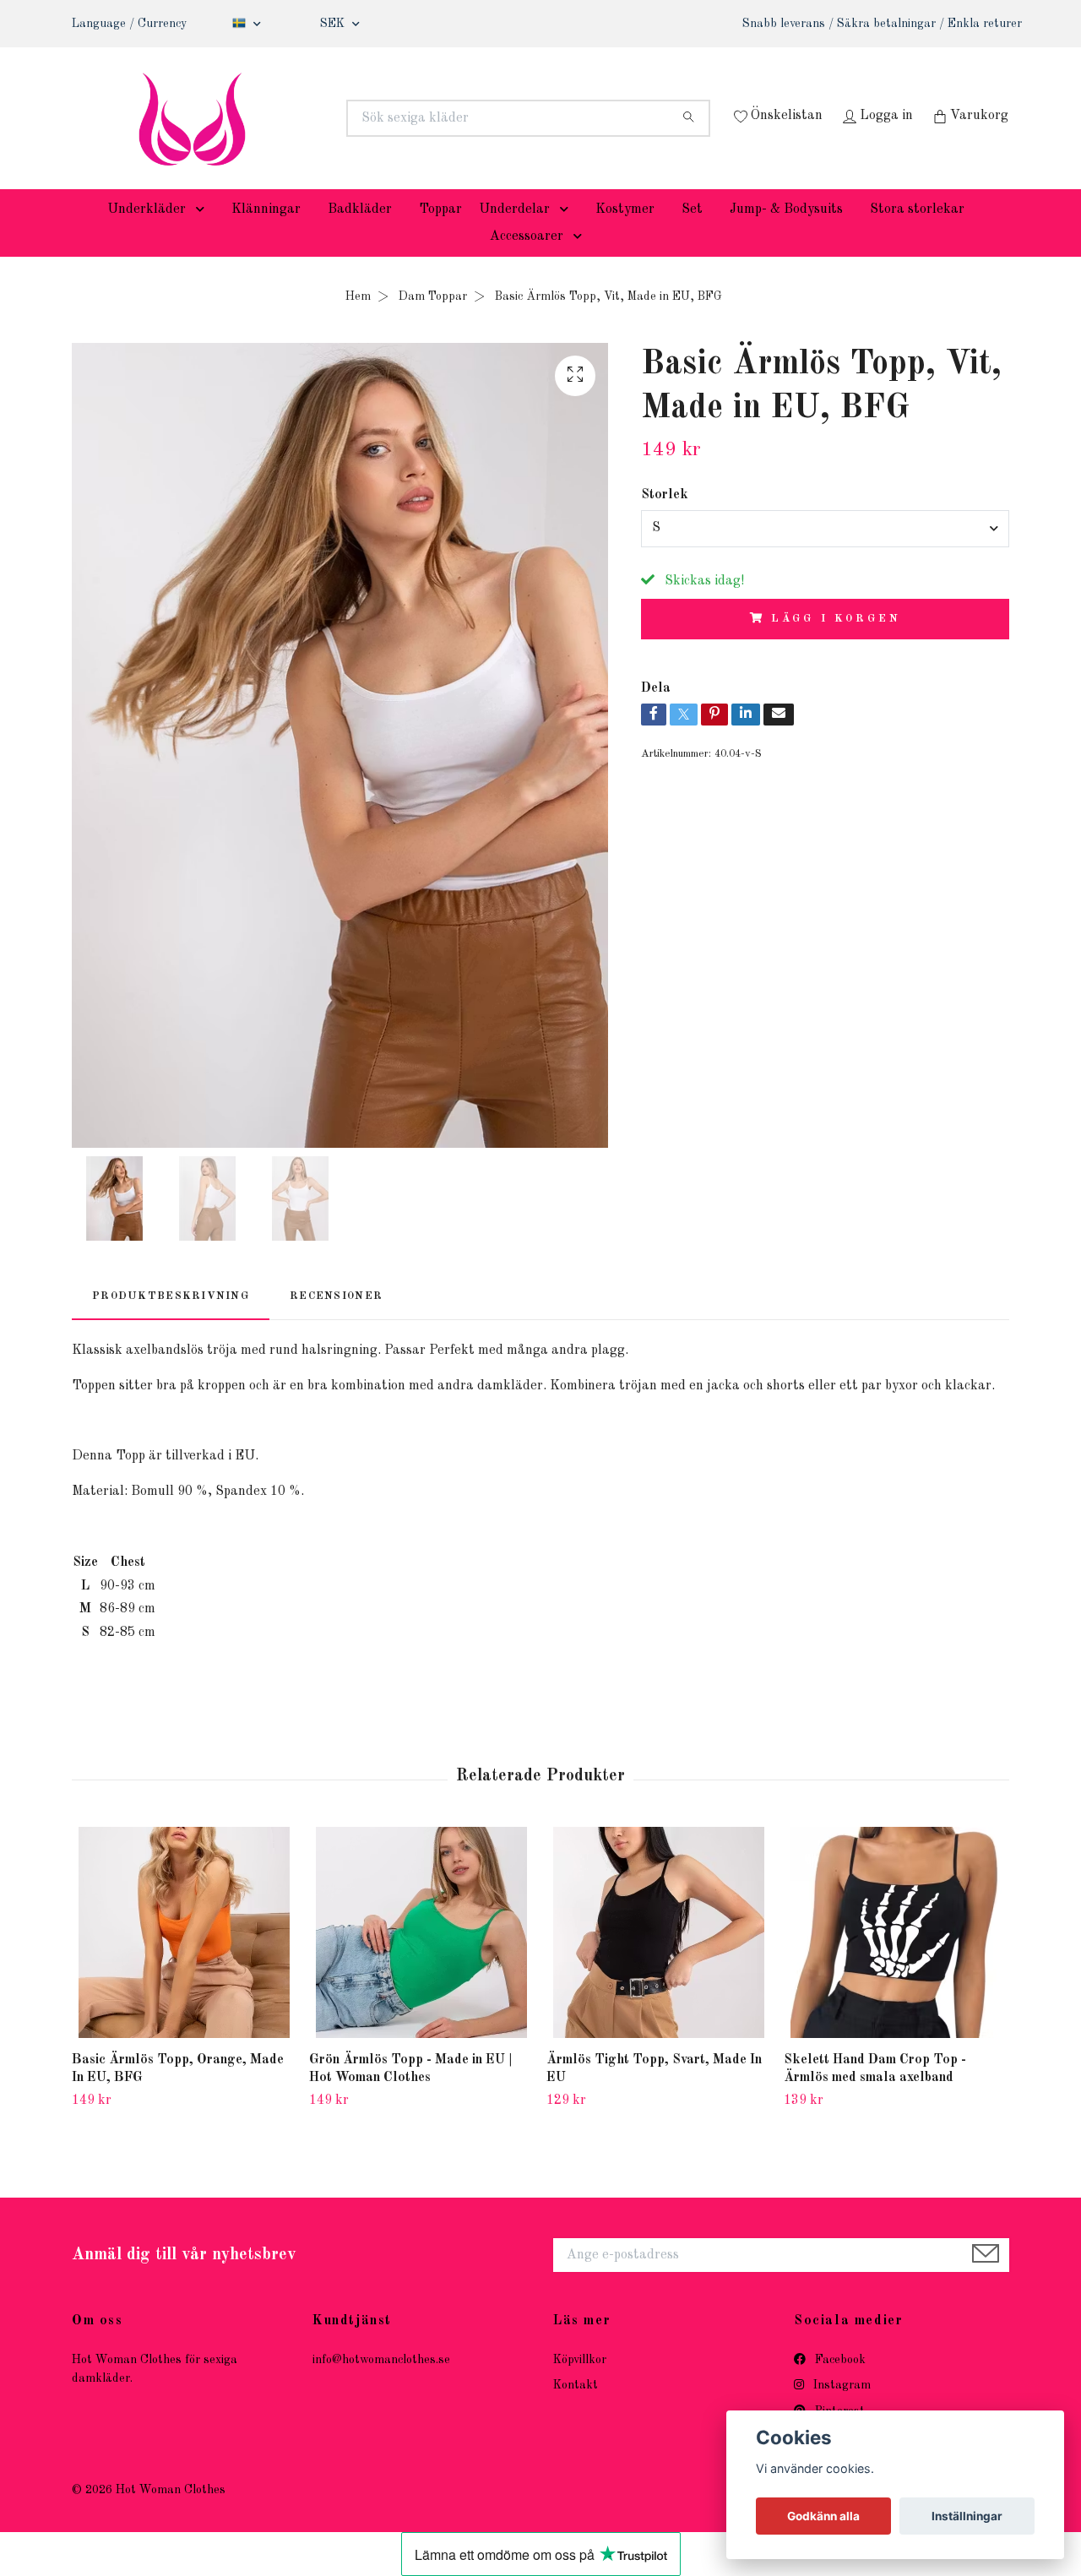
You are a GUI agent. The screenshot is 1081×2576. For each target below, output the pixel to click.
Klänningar (266, 235)
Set (692, 235)
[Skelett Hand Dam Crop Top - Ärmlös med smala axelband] (896, 1959)
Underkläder (147, 235)
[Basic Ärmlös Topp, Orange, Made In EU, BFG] (184, 1959)
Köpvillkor (580, 2385)
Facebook (839, 2385)
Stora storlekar (917, 235)
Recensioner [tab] (336, 1321)
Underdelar (514, 235)
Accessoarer (527, 262)
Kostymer (625, 235)
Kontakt (576, 2411)
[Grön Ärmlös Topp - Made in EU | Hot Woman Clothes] (421, 1959)
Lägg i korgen (836, 644)
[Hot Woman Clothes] (307, 118)
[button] (204, 235)
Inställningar (967, 2516)
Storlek (665, 520)
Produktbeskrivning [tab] (171, 1321)
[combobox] (825, 554)
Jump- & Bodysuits (786, 235)
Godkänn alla (823, 2516)
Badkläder (360, 235)
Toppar (440, 235)
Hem (358, 322)
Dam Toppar (433, 322)
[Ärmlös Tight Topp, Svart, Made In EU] (659, 1959)
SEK (334, 24)
